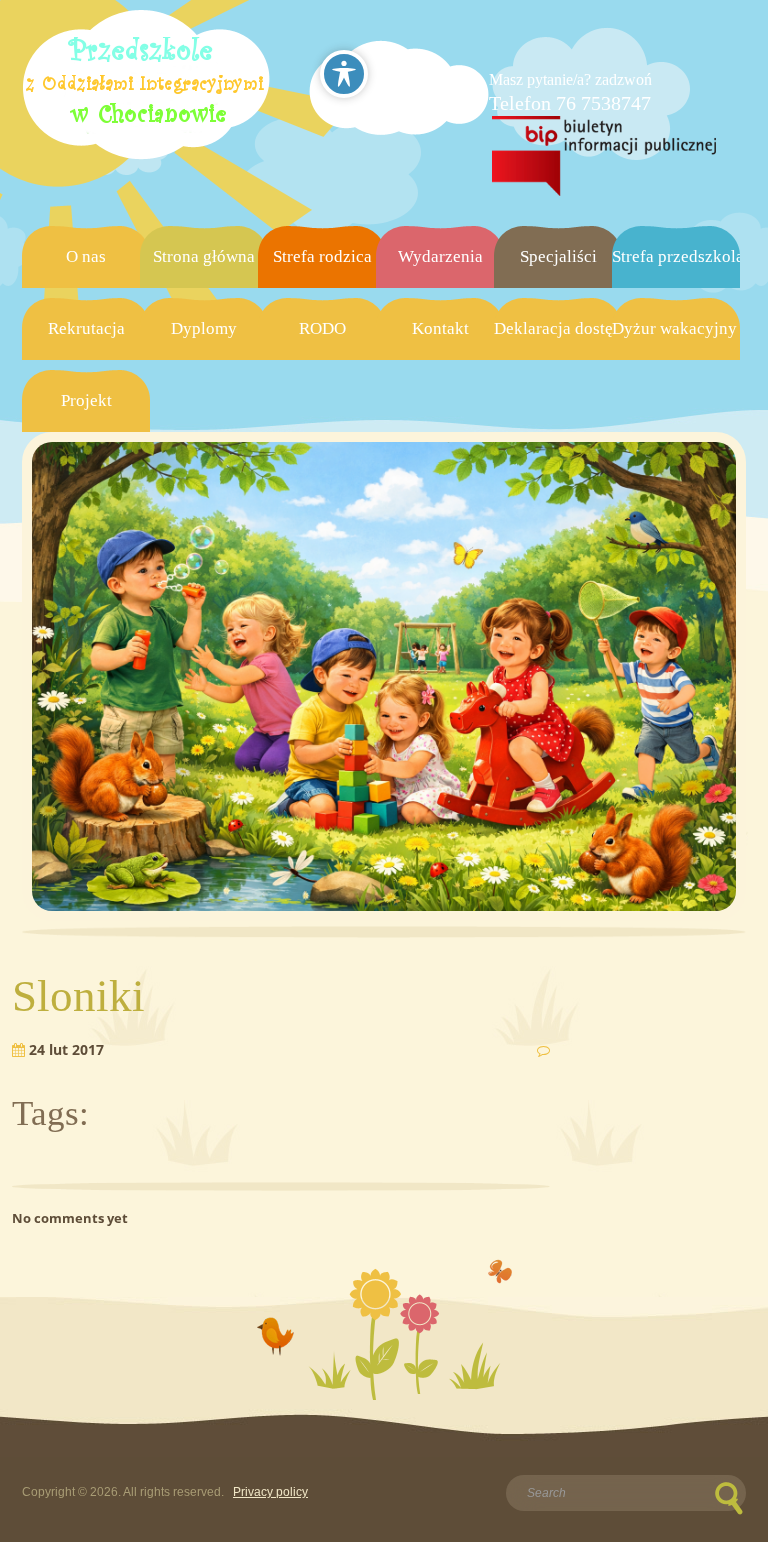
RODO (322, 328)
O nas (86, 256)
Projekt (86, 400)
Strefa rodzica (322, 256)
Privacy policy (270, 1492)
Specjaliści (558, 256)
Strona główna (204, 256)
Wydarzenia (440, 256)
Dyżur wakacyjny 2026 (676, 328)
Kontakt (440, 328)
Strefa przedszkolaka (676, 256)
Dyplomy (204, 328)
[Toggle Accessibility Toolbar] (344, 74)
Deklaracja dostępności (558, 328)
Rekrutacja (86, 328)
